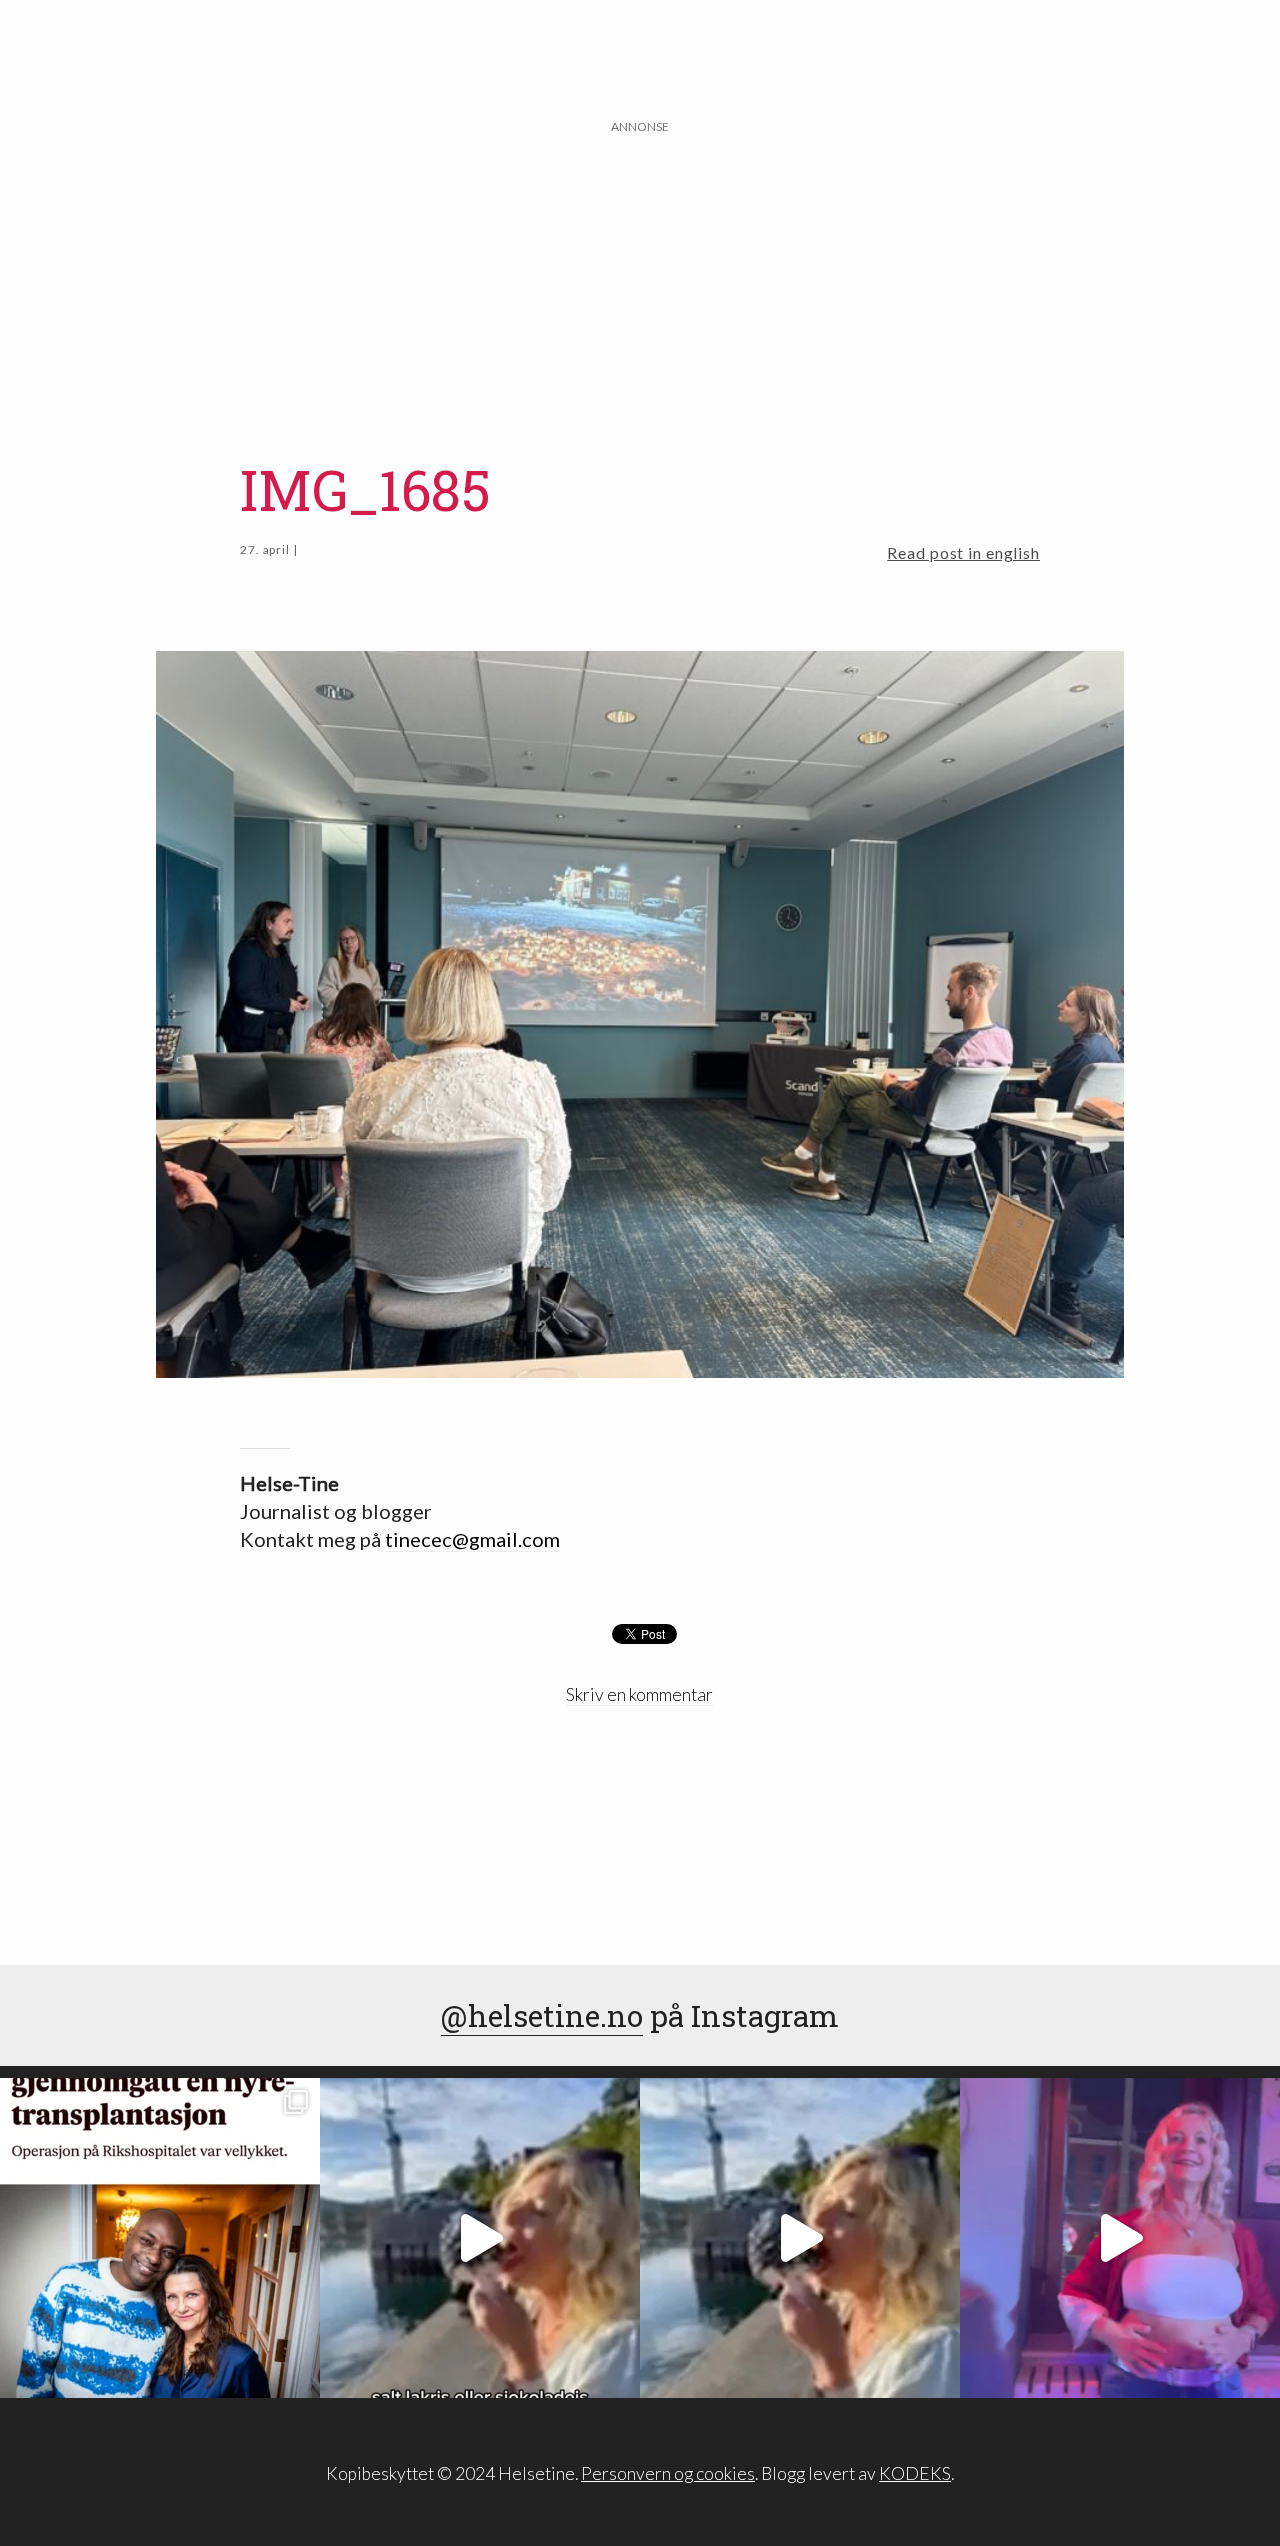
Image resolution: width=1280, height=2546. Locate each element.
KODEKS (915, 2473)
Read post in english (963, 552)
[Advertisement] (640, 277)
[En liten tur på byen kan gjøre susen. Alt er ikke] (1120, 2238)
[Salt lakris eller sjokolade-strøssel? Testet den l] (480, 2238)
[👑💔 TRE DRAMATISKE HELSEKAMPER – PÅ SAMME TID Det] (160, 2238)
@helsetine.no (542, 2015)
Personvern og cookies (668, 2473)
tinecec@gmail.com (472, 1539)
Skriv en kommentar (639, 1694)
